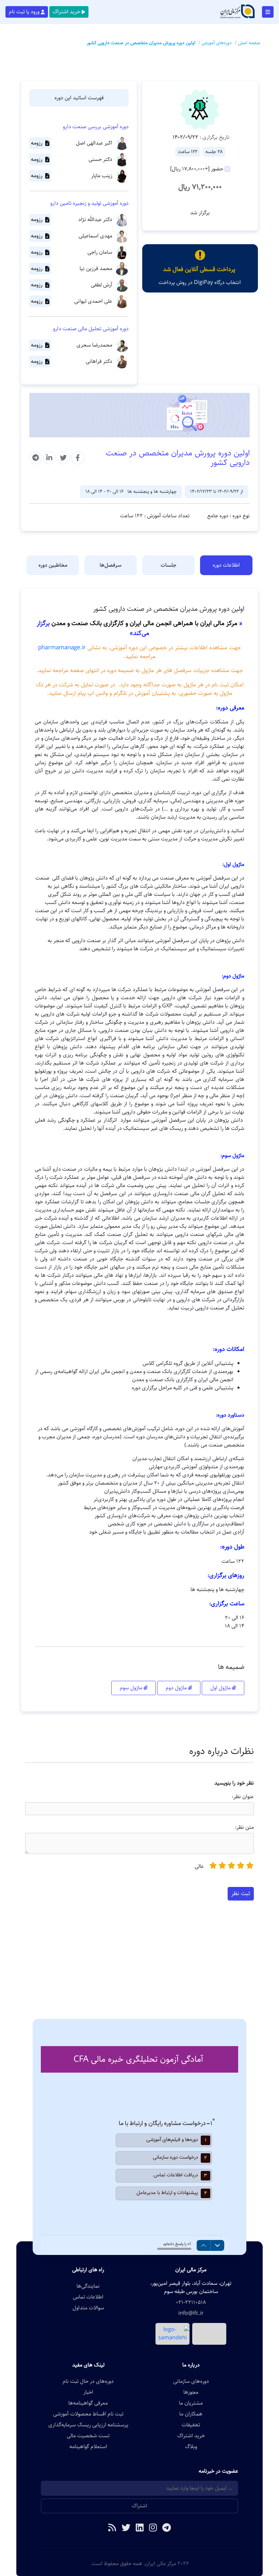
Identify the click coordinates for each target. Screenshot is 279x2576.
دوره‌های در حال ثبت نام (88, 2381)
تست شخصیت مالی (88, 2436)
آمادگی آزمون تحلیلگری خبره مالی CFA (138, 2059)
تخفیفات (191, 2425)
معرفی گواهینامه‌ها (88, 2403)
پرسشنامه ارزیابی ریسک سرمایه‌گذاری (88, 2425)
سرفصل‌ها (111, 565)
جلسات (168, 565)
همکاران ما (191, 2414)
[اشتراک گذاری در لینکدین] (49, 458)
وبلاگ (191, 2447)
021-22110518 (191, 2303)
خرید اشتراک (67, 12)
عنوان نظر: (243, 1797)
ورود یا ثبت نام (24, 12)
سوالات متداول (88, 2308)
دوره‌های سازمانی (191, 2381)
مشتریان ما (191, 2403)
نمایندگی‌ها (88, 2286)
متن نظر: (244, 1827)
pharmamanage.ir (62, 648)
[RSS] (112, 2528)
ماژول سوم (132, 1688)
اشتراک (139, 2506)
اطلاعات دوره (226, 565)
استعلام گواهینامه (88, 2447)
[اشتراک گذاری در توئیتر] (63, 458)
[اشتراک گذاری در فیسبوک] (78, 458)
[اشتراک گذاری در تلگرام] (36, 458)
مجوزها (191, 2392)
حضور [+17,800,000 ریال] (197, 169)
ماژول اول (221, 1688)
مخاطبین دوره (53, 565)
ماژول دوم (177, 1688)
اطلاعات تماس (88, 2297)
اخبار (88, 2392)
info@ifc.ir (191, 2313)
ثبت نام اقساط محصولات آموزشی (88, 2414)
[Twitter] (126, 2528)
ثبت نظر (241, 1893)
